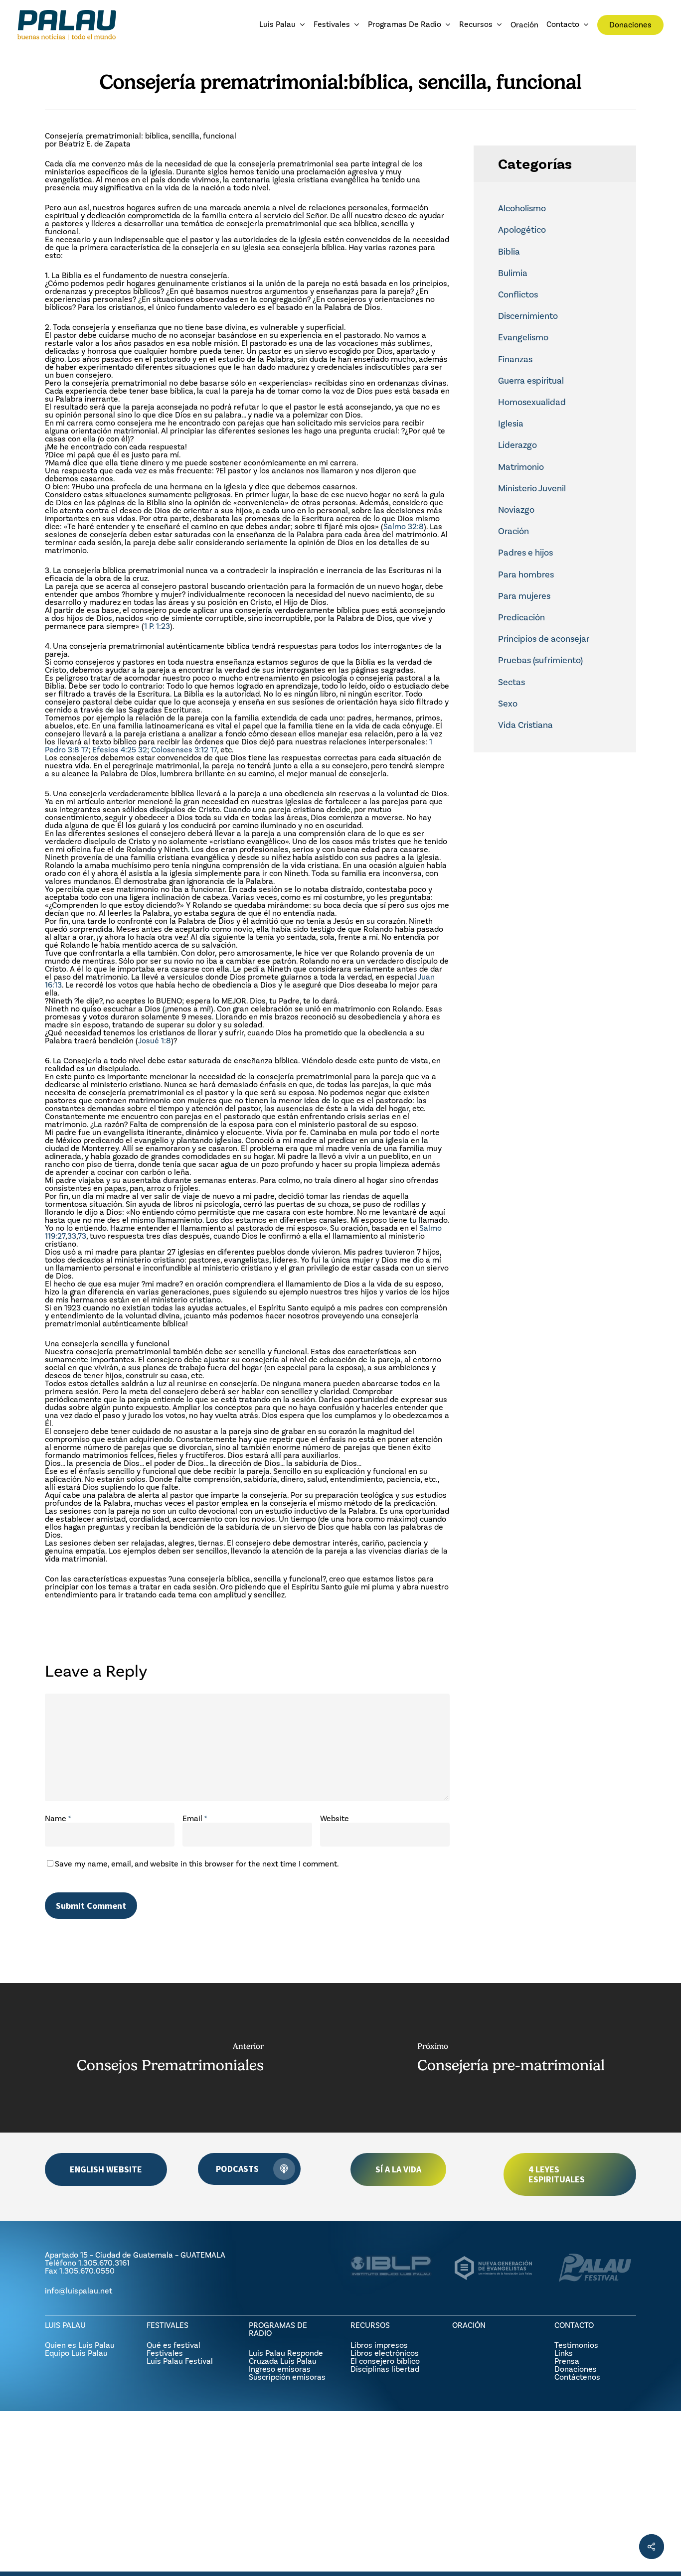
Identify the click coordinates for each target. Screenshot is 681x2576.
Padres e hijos (525, 553)
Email (195, 1818)
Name (58, 1818)
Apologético (522, 230)
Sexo (508, 704)
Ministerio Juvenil (532, 488)
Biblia (509, 252)
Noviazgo (516, 510)
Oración (513, 531)
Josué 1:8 (155, 1041)
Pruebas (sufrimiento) (540, 660)
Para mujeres (524, 596)
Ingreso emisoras (280, 2369)
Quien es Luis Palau (80, 2345)
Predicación (521, 617)
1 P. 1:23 (157, 626)
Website (335, 1818)
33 (72, 1236)
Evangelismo (523, 337)
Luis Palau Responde (286, 2353)
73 (82, 1236)
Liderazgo (517, 445)
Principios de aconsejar (544, 639)
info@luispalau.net (79, 2291)
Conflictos (518, 294)
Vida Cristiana (525, 725)
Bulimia (513, 273)
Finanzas (515, 359)
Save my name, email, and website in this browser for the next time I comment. (197, 1864)
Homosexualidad (532, 402)
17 (85, 750)
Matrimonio (521, 467)
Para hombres (526, 574)
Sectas (511, 682)
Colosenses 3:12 (180, 750)
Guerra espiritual (531, 381)
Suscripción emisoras (287, 2377)
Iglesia (511, 424)
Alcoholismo (522, 208)
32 (143, 750)
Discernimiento (528, 316)
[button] (106, 2169)
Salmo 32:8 (404, 526)
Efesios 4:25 (114, 750)
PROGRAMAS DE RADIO (278, 2329)
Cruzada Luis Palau (283, 2361)
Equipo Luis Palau (76, 2353)
